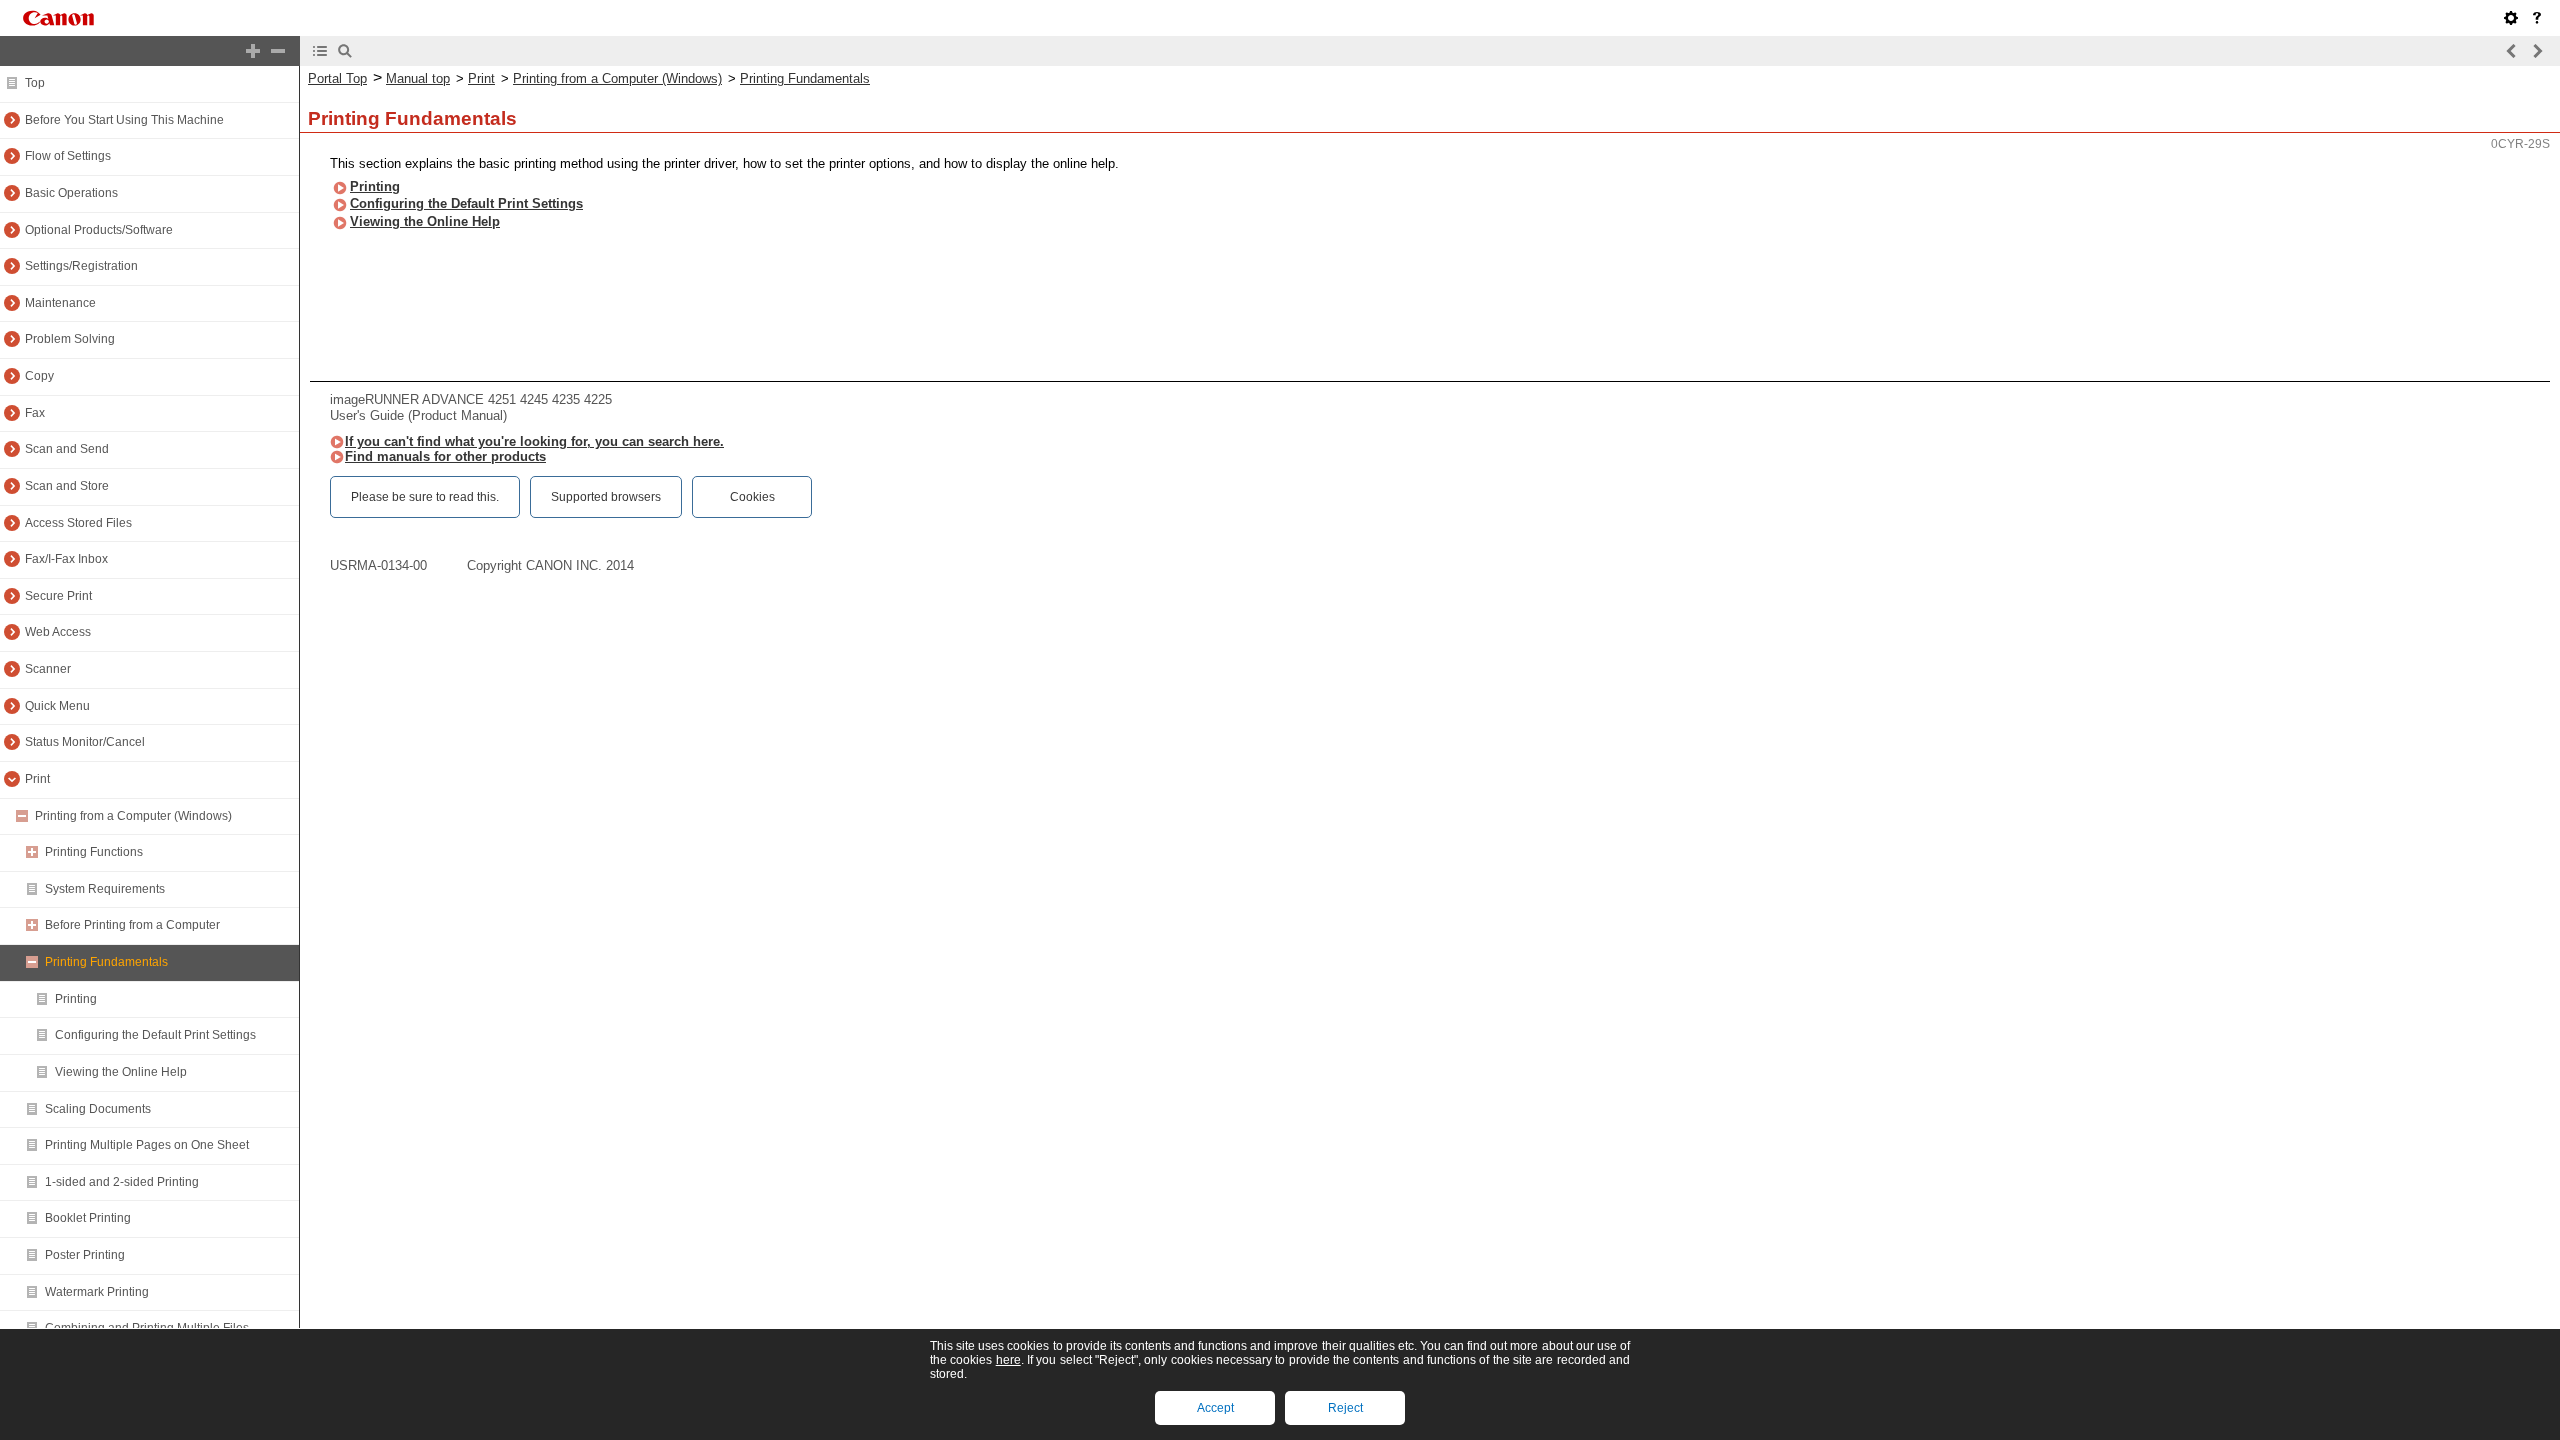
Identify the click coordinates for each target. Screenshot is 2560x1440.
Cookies (752, 497)
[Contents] (320, 51)
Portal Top (337, 78)
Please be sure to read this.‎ (425, 497)
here (1008, 1360)
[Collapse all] (278, 51)
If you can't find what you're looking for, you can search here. (534, 441)
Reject (1345, 1408)
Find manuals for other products (445, 456)
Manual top (418, 78)
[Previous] (2512, 51)
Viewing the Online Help (425, 221)
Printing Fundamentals (805, 78)
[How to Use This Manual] (2537, 18)
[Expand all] (253, 51)
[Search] (345, 51)
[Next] (2537, 51)
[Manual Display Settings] (2511, 18)
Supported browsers (606, 497)
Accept (1215, 1408)
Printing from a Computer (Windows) (617, 78)
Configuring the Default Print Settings (466, 203)
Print (481, 78)
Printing (375, 186)
